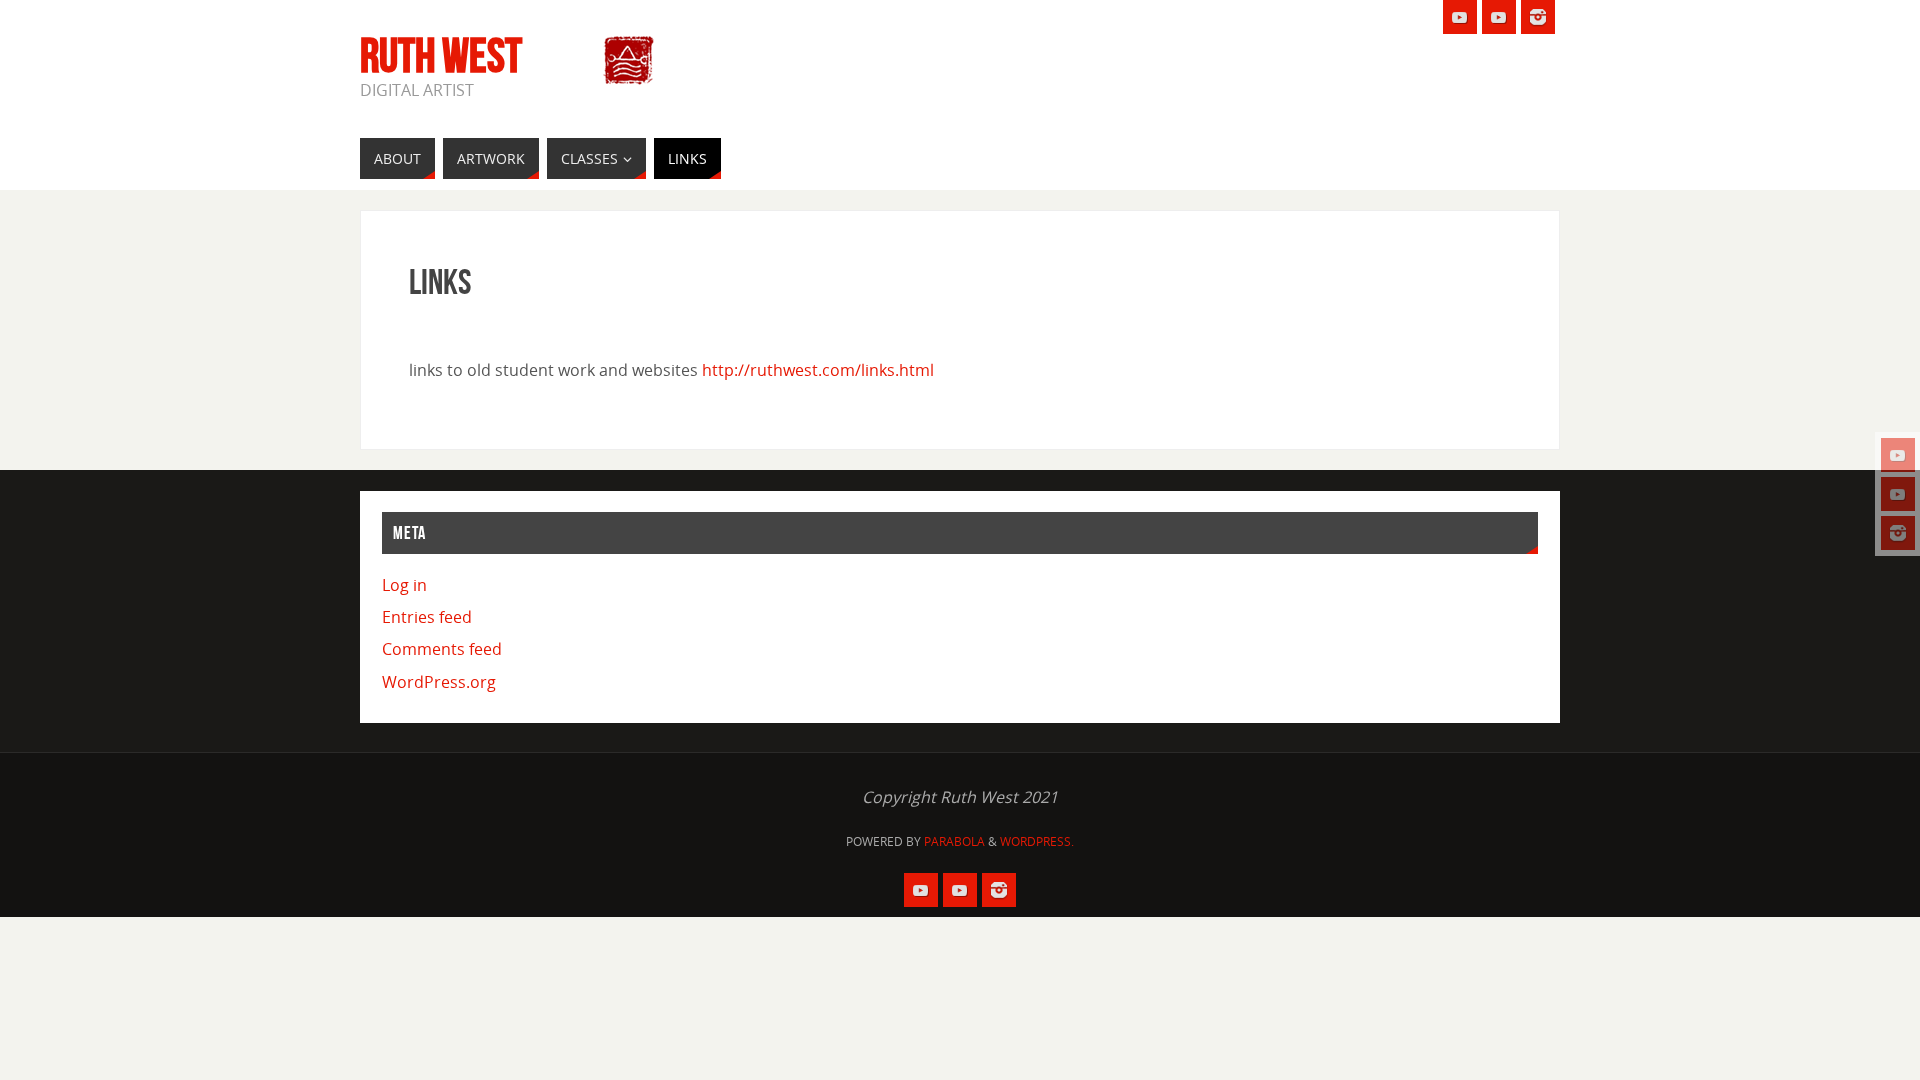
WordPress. (1037, 841)
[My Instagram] (1898, 533)
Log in (404, 585)
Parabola (954, 841)
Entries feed (427, 617)
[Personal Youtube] (1898, 494)
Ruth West (441, 56)
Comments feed (442, 649)
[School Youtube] (1898, 455)
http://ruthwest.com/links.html (818, 370)
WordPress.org (439, 682)
